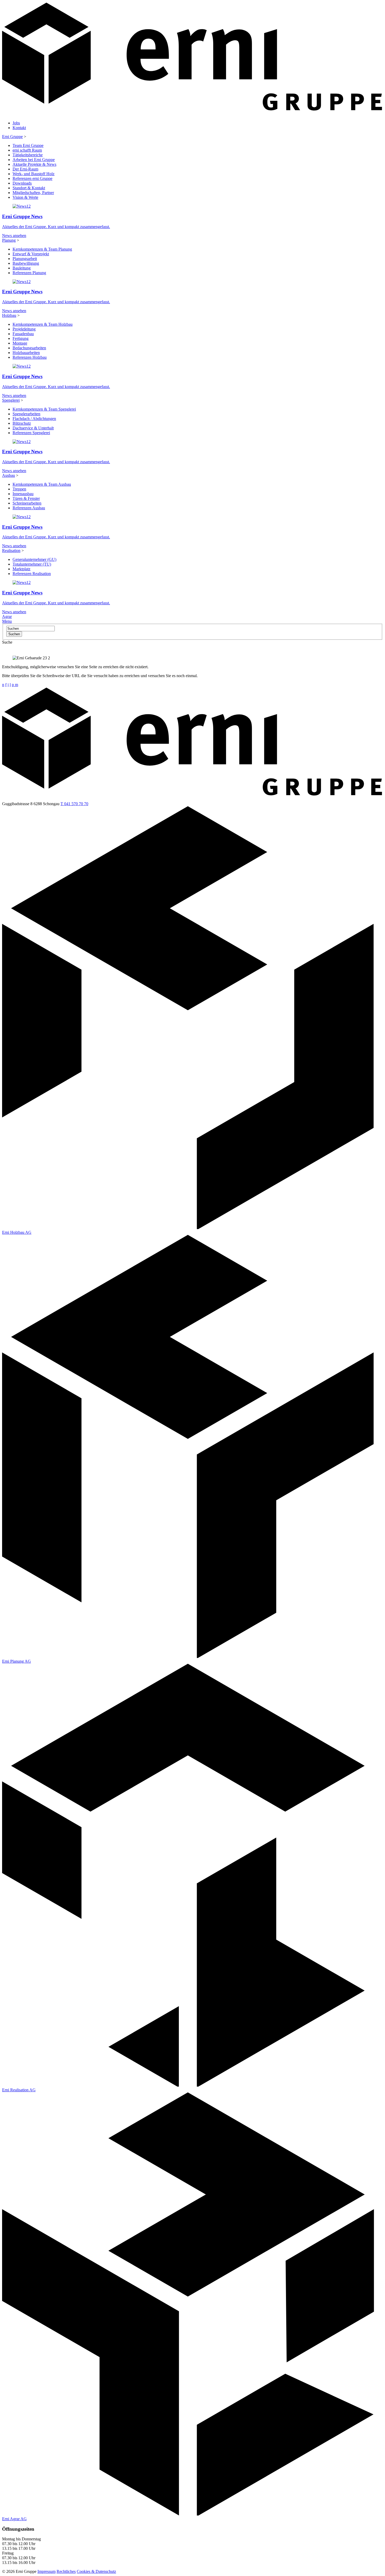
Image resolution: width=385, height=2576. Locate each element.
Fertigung (21, 338)
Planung (9, 240)
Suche (7, 642)
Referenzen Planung (29, 273)
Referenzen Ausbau (29, 508)
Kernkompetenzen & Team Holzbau (43, 324)
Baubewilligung (26, 263)
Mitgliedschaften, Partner (33, 193)
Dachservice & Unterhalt (33, 428)
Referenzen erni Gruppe (32, 178)
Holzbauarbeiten (26, 353)
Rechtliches (66, 2571)
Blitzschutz (22, 423)
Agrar (7, 617)
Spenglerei (11, 400)
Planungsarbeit (25, 259)
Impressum (46, 2571)
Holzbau (9, 315)
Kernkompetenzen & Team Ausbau (42, 484)
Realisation (11, 551)
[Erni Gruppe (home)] (192, 114)
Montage (20, 343)
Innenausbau (23, 494)
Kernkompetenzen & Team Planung (42, 249)
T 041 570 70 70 (74, 804)
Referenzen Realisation (32, 574)
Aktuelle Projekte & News (34, 164)
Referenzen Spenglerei (31, 433)
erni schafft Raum (27, 150)
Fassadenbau (23, 334)
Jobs (16, 123)
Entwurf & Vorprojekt (31, 254)
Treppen (19, 489)
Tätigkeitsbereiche (28, 155)
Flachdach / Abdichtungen (34, 419)
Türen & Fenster (26, 498)
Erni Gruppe (12, 137)
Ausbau (9, 475)
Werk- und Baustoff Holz (34, 174)
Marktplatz (21, 569)
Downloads (22, 183)
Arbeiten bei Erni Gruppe (34, 160)
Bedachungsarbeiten (29, 348)
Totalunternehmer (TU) (32, 564)
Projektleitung (24, 329)
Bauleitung (22, 268)
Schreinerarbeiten (27, 503)
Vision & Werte (25, 197)
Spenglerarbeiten (26, 414)
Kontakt (19, 128)
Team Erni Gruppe (28, 145)
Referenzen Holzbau (30, 357)
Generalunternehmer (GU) (34, 559)
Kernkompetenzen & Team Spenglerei (44, 409)
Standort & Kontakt (29, 188)
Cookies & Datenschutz (96, 2571)
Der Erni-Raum (25, 169)
